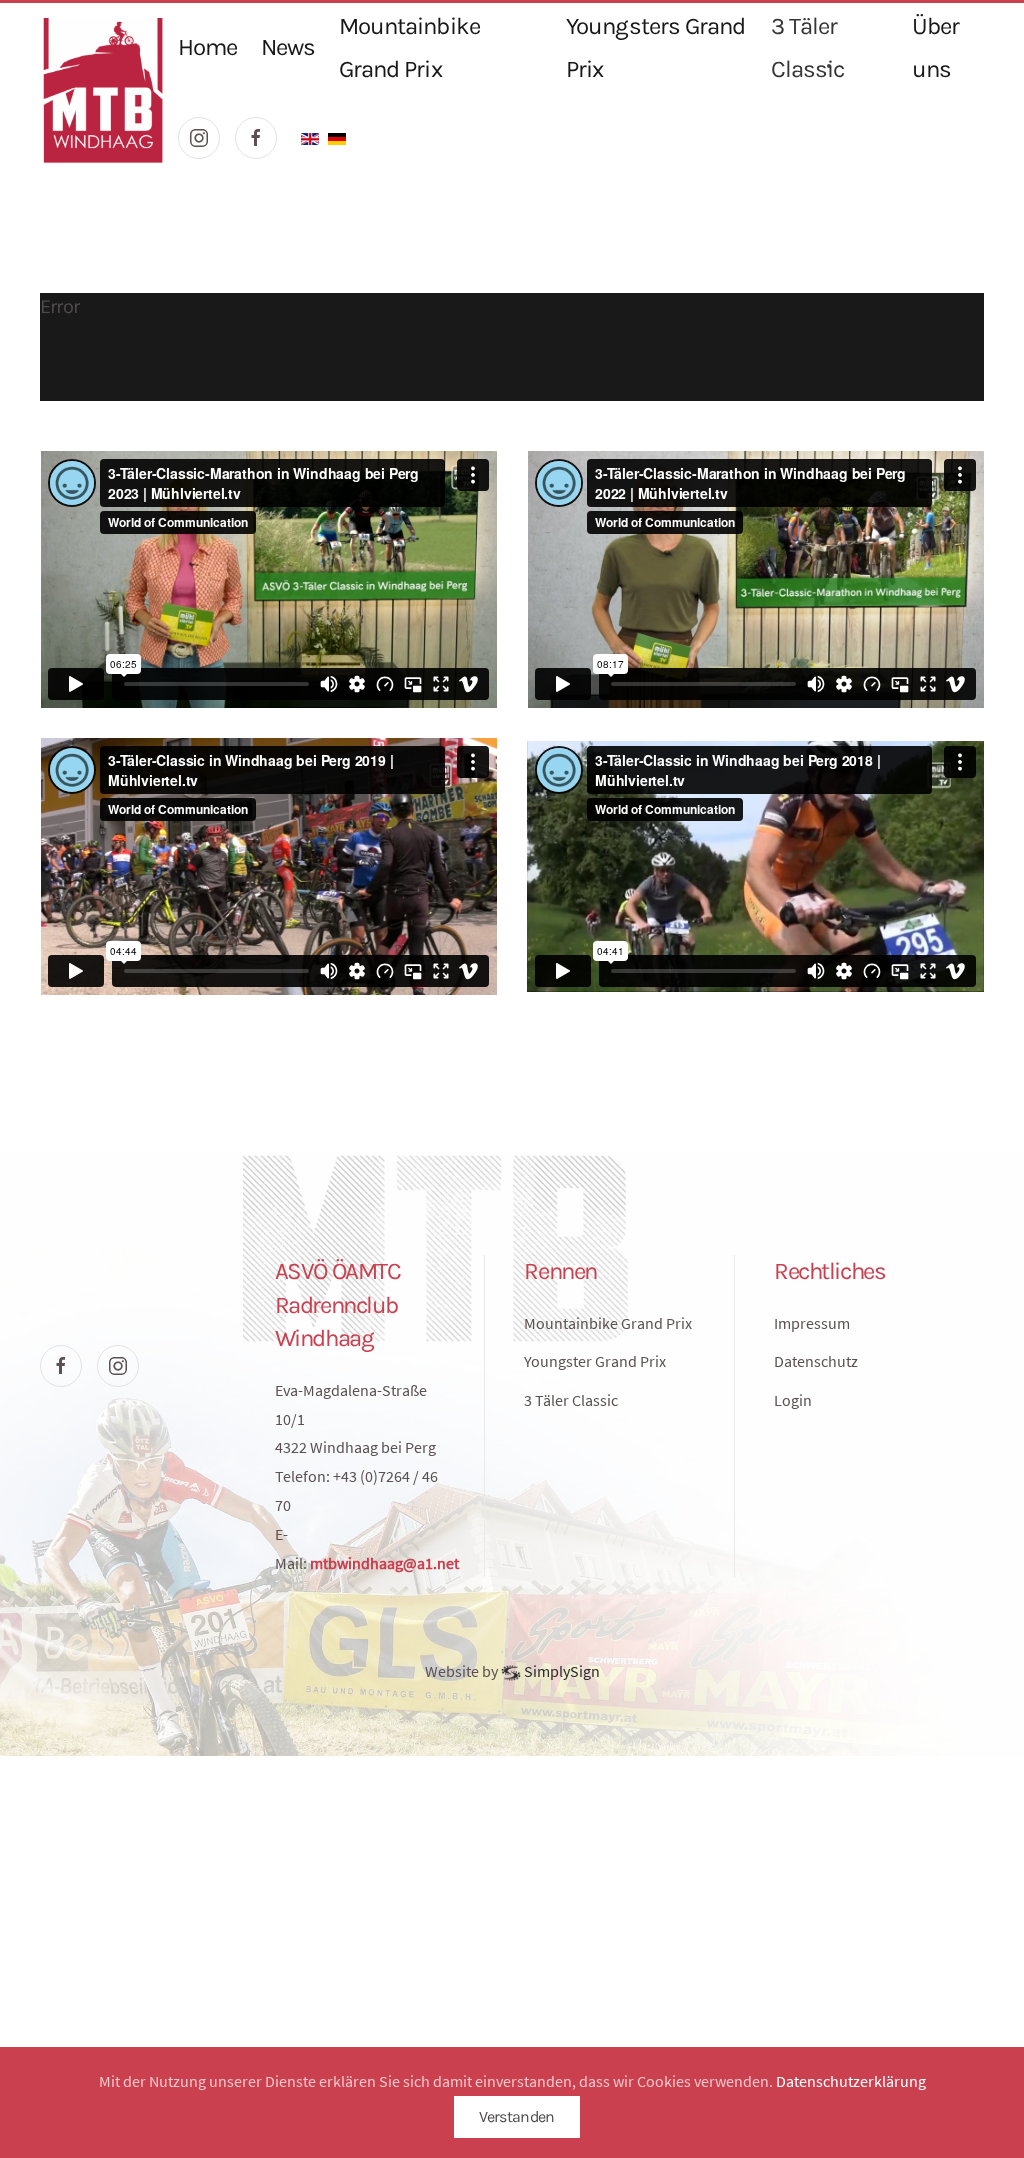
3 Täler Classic (807, 47)
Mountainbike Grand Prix (409, 47)
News (288, 47)
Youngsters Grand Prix (655, 47)
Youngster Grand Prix (595, 1361)
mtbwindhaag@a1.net (384, 1563)
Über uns (935, 47)
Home (207, 47)
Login (793, 1400)
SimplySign (560, 1671)
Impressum (812, 1323)
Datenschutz (816, 1361)
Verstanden (517, 2116)
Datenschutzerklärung (851, 2081)
